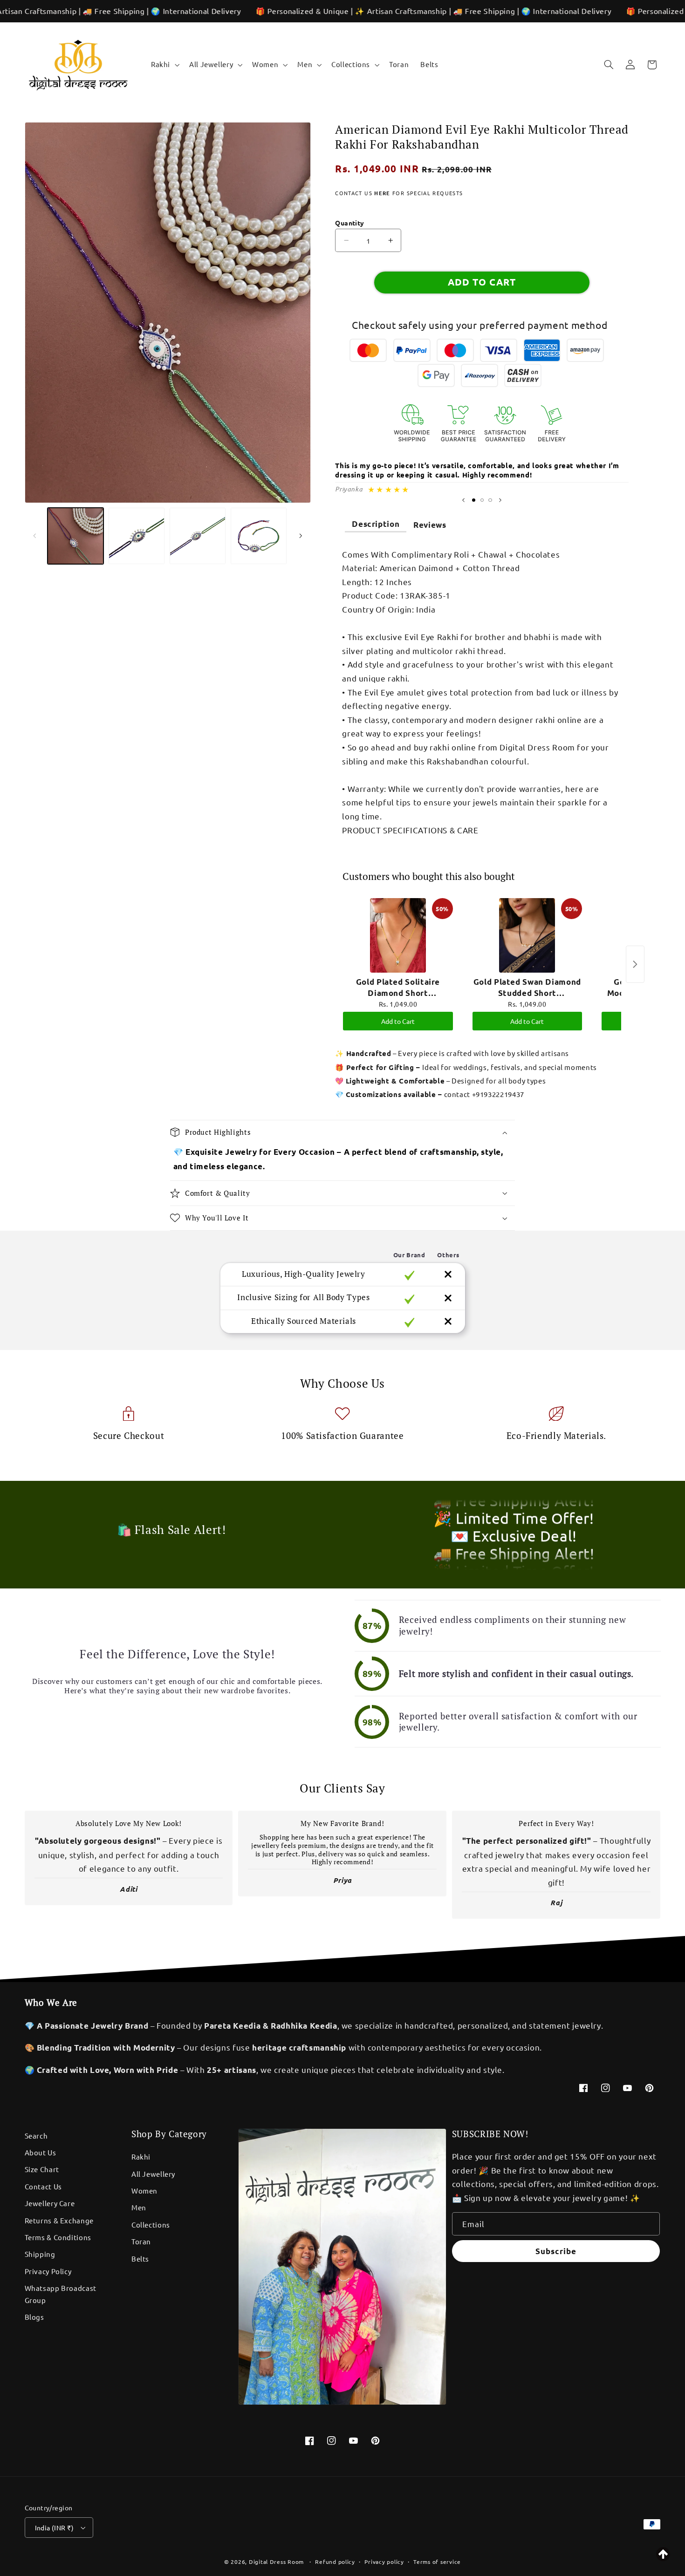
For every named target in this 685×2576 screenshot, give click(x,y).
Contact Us (43, 2186)
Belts (140, 2259)
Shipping (40, 2254)
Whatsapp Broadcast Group (61, 2294)
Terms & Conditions (58, 2237)
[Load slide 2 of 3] (482, 500)
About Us (41, 2152)
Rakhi (141, 2157)
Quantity (349, 223)
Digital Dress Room (276, 2562)
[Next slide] (500, 500)
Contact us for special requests (399, 193)
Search (36, 2136)
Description (376, 524)
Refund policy (335, 2562)
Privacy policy (384, 2562)
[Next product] (635, 964)
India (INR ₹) (54, 2528)
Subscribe (556, 2251)
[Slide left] (35, 536)
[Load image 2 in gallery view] (137, 536)
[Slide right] (301, 536)
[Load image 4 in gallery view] (259, 536)
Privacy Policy (48, 2271)
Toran (141, 2241)
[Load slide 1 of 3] (473, 500)
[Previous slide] (463, 500)
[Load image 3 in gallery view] (198, 536)
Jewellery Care (50, 2203)
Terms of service (437, 2562)
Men (139, 2207)
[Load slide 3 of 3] (490, 500)
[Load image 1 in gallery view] (76, 536)
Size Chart (42, 2169)
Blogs (34, 2317)
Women (144, 2191)
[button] (164, 65)
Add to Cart (398, 1021)
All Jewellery (153, 2174)
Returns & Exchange (59, 2220)
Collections (151, 2225)
